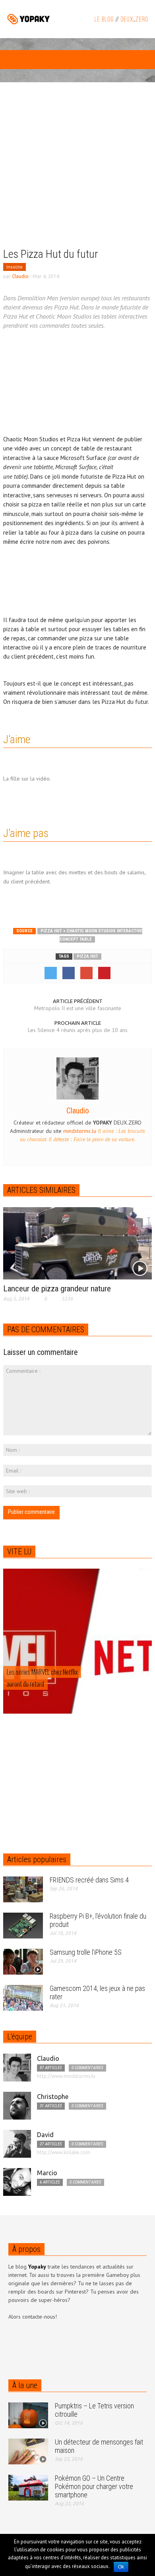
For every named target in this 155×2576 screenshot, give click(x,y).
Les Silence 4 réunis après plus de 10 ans (78, 1030)
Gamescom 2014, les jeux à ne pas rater (97, 1992)
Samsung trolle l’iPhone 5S (86, 1952)
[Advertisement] (77, 171)
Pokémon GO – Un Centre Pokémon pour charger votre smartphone (94, 2486)
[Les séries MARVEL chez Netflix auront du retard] (77, 1658)
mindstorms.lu (80, 1131)
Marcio (47, 2173)
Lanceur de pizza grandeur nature (57, 1289)
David (45, 2135)
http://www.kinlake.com (64, 2152)
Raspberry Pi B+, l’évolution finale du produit (98, 1920)
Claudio (20, 276)
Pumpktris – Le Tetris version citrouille (94, 2410)
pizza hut (87, 956)
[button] (30, 61)
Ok (121, 2567)
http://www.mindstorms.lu (66, 2076)
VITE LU (19, 1552)
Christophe (53, 2097)
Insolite (15, 267)
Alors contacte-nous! (33, 2317)
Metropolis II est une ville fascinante (78, 1008)
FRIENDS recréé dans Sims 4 (89, 1880)
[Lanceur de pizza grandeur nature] (77, 1243)
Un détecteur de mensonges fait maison (99, 2446)
